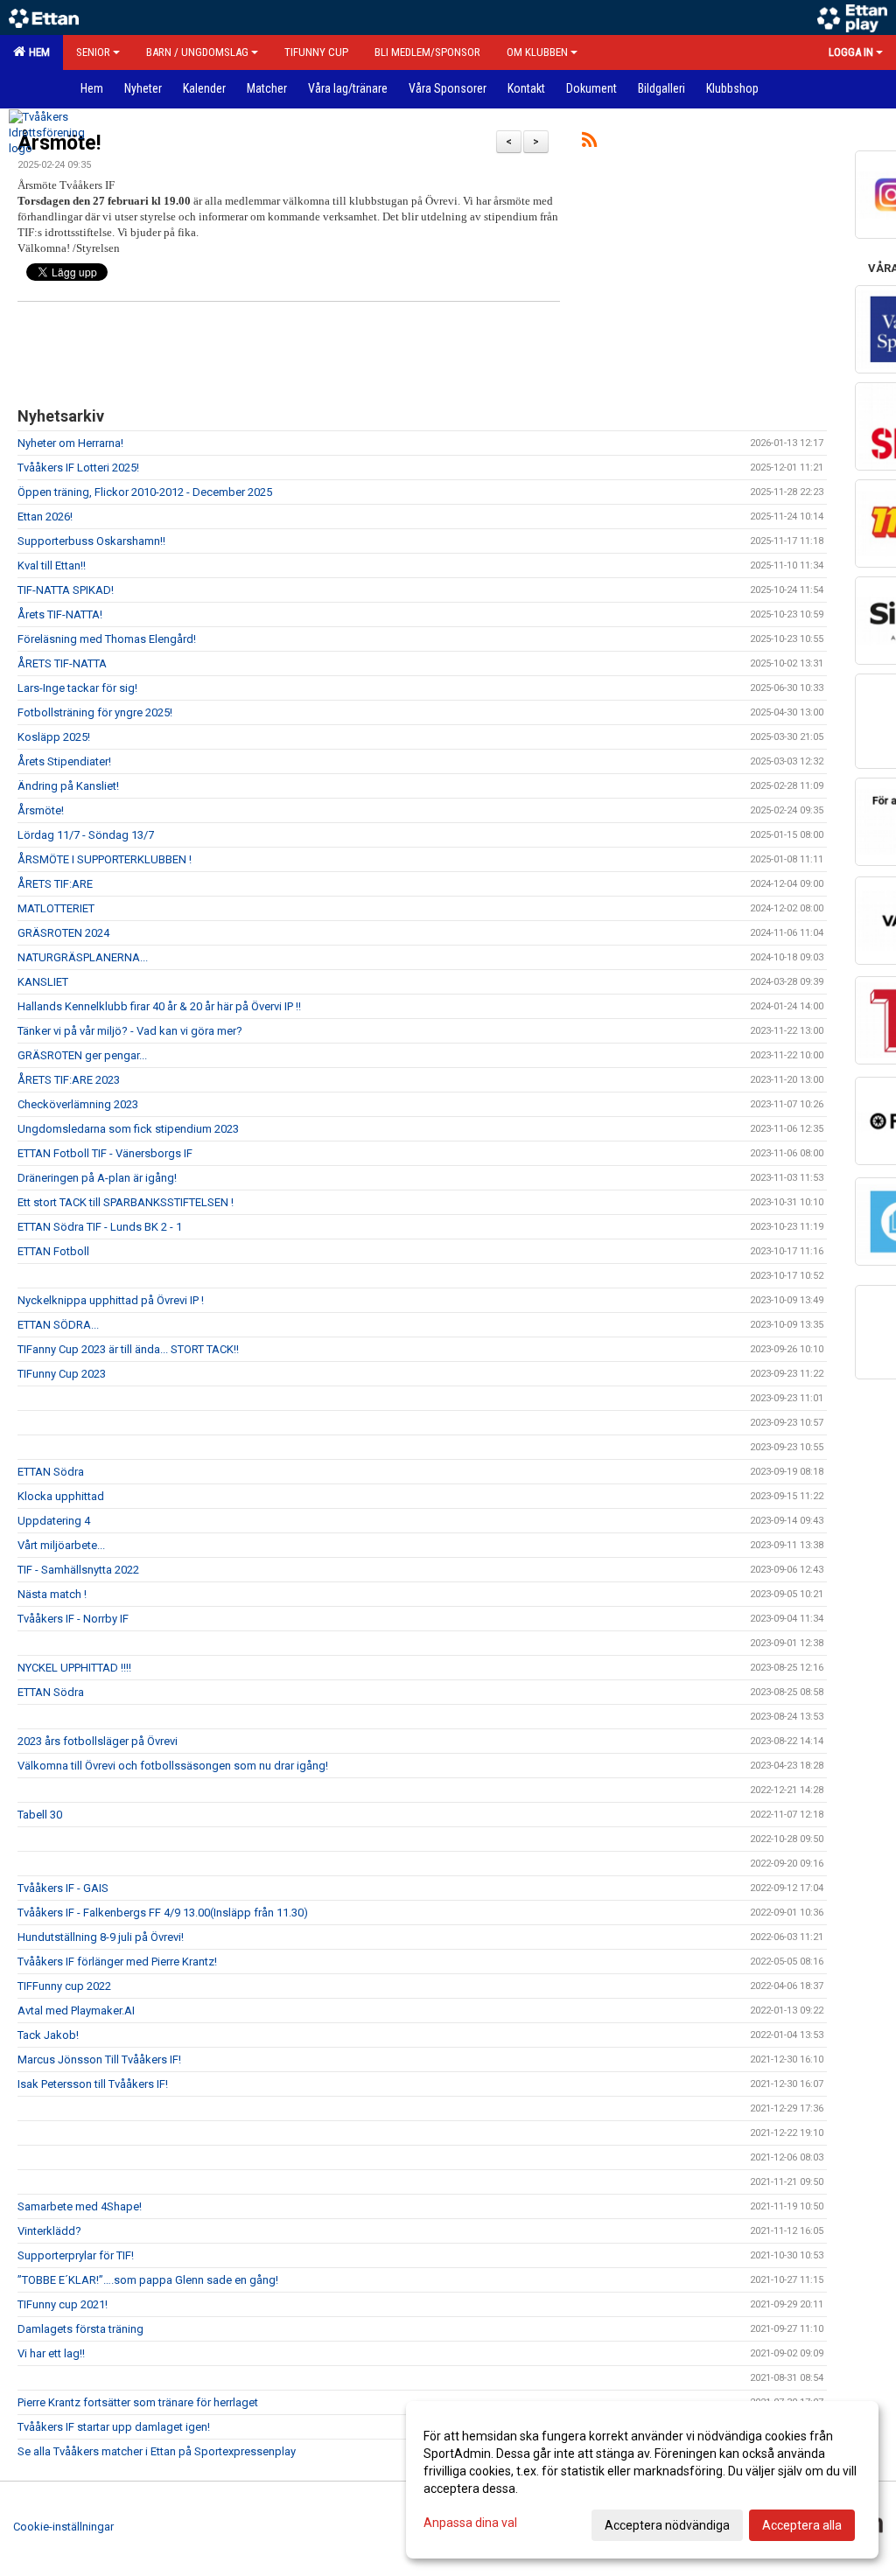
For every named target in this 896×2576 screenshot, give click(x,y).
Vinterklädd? (49, 2231)
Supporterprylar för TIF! (76, 2255)
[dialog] (642, 2480)
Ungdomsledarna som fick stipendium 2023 (128, 1129)
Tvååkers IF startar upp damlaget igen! (114, 2427)
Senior (93, 52)
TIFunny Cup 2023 (62, 1374)
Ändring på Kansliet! (68, 786)
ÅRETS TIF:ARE (55, 884)
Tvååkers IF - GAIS (63, 1888)
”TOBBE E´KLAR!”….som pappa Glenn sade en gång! (148, 2280)
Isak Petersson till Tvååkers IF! (93, 2084)
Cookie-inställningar (63, 2527)
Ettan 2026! (45, 517)
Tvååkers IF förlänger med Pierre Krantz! (117, 1962)
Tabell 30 (40, 1815)
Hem (37, 52)
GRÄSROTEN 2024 (63, 933)
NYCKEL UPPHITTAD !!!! (74, 1668)
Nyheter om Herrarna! (70, 443)
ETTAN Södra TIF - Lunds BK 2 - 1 (100, 1227)
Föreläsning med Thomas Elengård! (107, 639)
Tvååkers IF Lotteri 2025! (78, 468)
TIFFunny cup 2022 (64, 1986)
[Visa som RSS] (589, 143)
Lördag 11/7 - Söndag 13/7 (86, 835)
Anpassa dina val (470, 2523)
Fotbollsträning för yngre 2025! (95, 712)
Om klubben (537, 52)
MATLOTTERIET (56, 908)
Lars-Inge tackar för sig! (77, 688)
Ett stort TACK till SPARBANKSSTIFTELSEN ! (126, 1202)
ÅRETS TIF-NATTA (62, 663)
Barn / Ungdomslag (197, 52)
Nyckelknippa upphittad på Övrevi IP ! (111, 1300)
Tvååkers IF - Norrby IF (73, 1619)
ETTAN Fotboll (53, 1251)
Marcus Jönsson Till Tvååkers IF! (99, 2059)
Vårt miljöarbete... (61, 1545)
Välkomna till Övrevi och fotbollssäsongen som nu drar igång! (173, 1766)
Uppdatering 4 (54, 1521)
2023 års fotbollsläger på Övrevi (98, 1741)
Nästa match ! (52, 1594)
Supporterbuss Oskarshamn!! (91, 541)
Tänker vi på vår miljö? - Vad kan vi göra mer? (130, 1031)
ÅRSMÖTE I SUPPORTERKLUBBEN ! (105, 859)
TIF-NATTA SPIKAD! (66, 590)
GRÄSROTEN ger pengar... (82, 1055)
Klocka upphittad (61, 1496)
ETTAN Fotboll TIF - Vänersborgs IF (105, 1153)
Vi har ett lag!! (51, 2353)
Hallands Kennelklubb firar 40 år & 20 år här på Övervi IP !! (159, 1006)
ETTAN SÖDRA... (58, 1325)
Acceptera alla (802, 2525)
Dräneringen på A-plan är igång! (97, 1178)
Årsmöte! (41, 810)
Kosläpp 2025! (54, 737)
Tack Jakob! (48, 2035)
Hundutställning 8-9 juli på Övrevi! (101, 1937)
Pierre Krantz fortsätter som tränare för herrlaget (138, 2402)
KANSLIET (43, 982)
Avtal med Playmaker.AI (76, 2011)
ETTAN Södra (51, 1472)
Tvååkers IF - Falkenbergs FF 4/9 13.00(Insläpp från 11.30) (163, 1913)
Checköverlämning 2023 (78, 1104)
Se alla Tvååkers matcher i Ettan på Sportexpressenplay (157, 2451)
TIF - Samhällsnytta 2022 (78, 1570)
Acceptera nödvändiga (667, 2525)
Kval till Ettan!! (52, 565)
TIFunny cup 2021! (63, 2304)
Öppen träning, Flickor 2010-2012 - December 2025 (145, 492)
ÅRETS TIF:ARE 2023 (69, 1080)
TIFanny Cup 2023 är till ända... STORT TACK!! (128, 1349)
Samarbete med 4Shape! (80, 2206)
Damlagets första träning (80, 2329)
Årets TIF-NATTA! (60, 614)
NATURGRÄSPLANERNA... (83, 957)
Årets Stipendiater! (64, 761)
